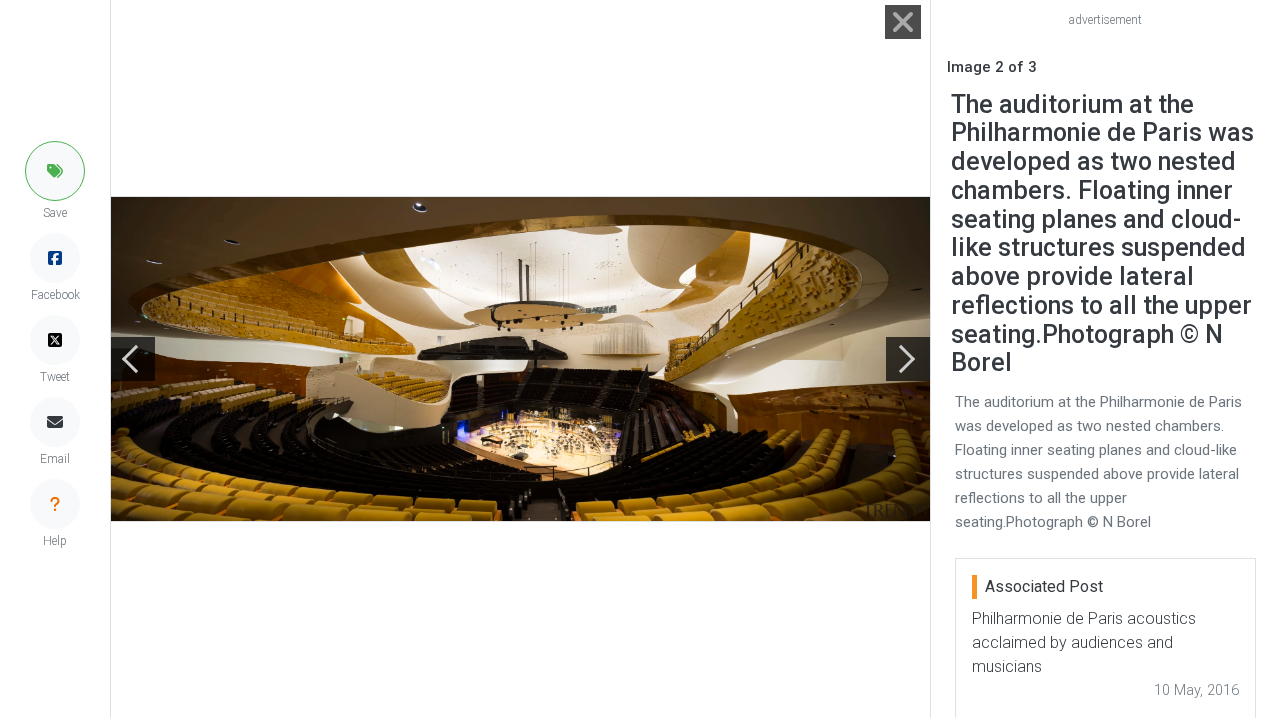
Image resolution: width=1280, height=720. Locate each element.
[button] (55, 171)
